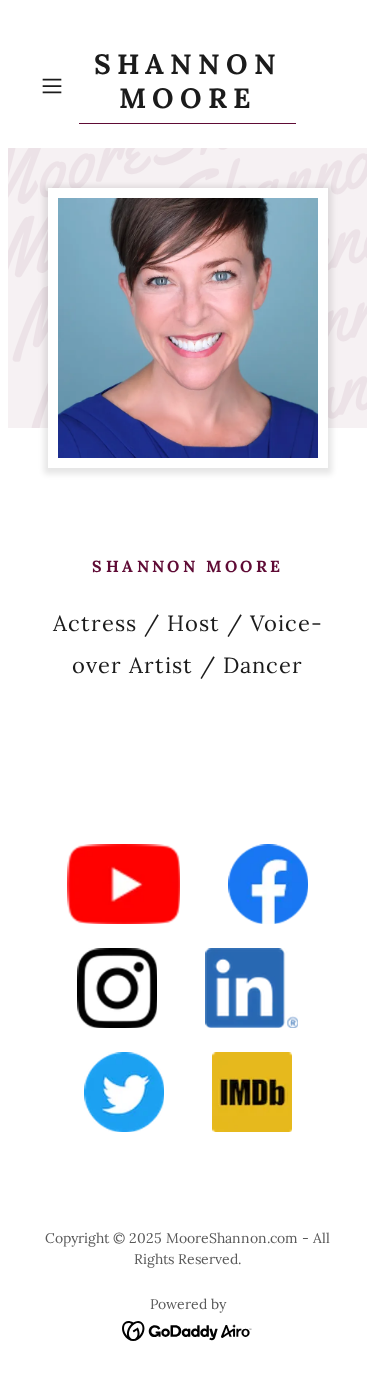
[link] (188, 86)
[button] (55, 86)
